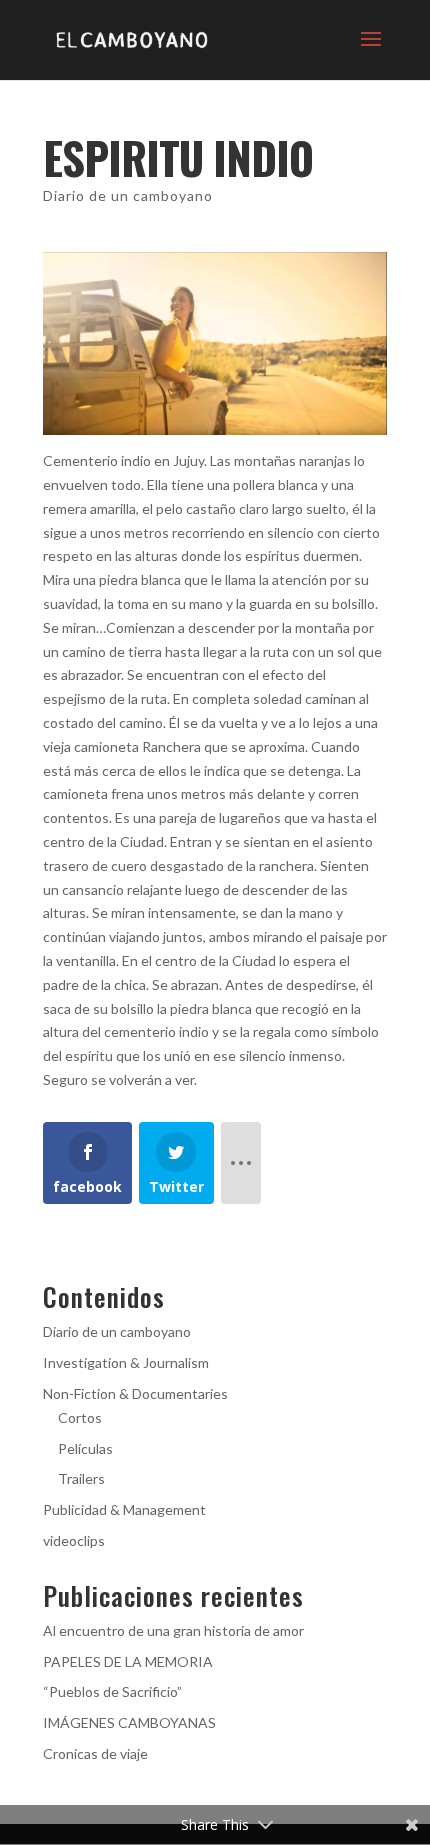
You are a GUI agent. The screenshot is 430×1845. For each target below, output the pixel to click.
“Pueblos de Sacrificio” (112, 1691)
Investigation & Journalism (126, 1362)
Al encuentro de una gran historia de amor (173, 1630)
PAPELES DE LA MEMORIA (128, 1661)
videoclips (74, 1540)
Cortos (80, 1417)
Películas (85, 1448)
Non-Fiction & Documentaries (135, 1393)
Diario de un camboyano (128, 195)
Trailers (81, 1478)
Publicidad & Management (124, 1509)
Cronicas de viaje (95, 1753)
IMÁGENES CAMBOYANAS (129, 1722)
